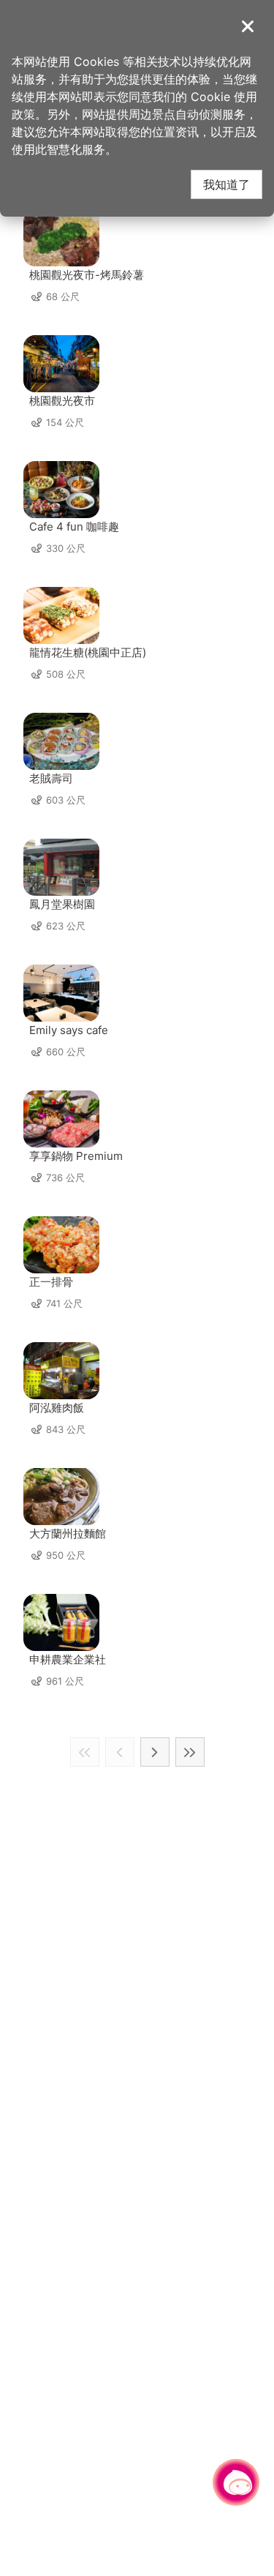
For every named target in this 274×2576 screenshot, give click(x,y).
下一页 (155, 1752)
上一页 (120, 1752)
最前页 (85, 1752)
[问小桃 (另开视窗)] (236, 2482)
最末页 (190, 1752)
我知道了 (227, 184)
